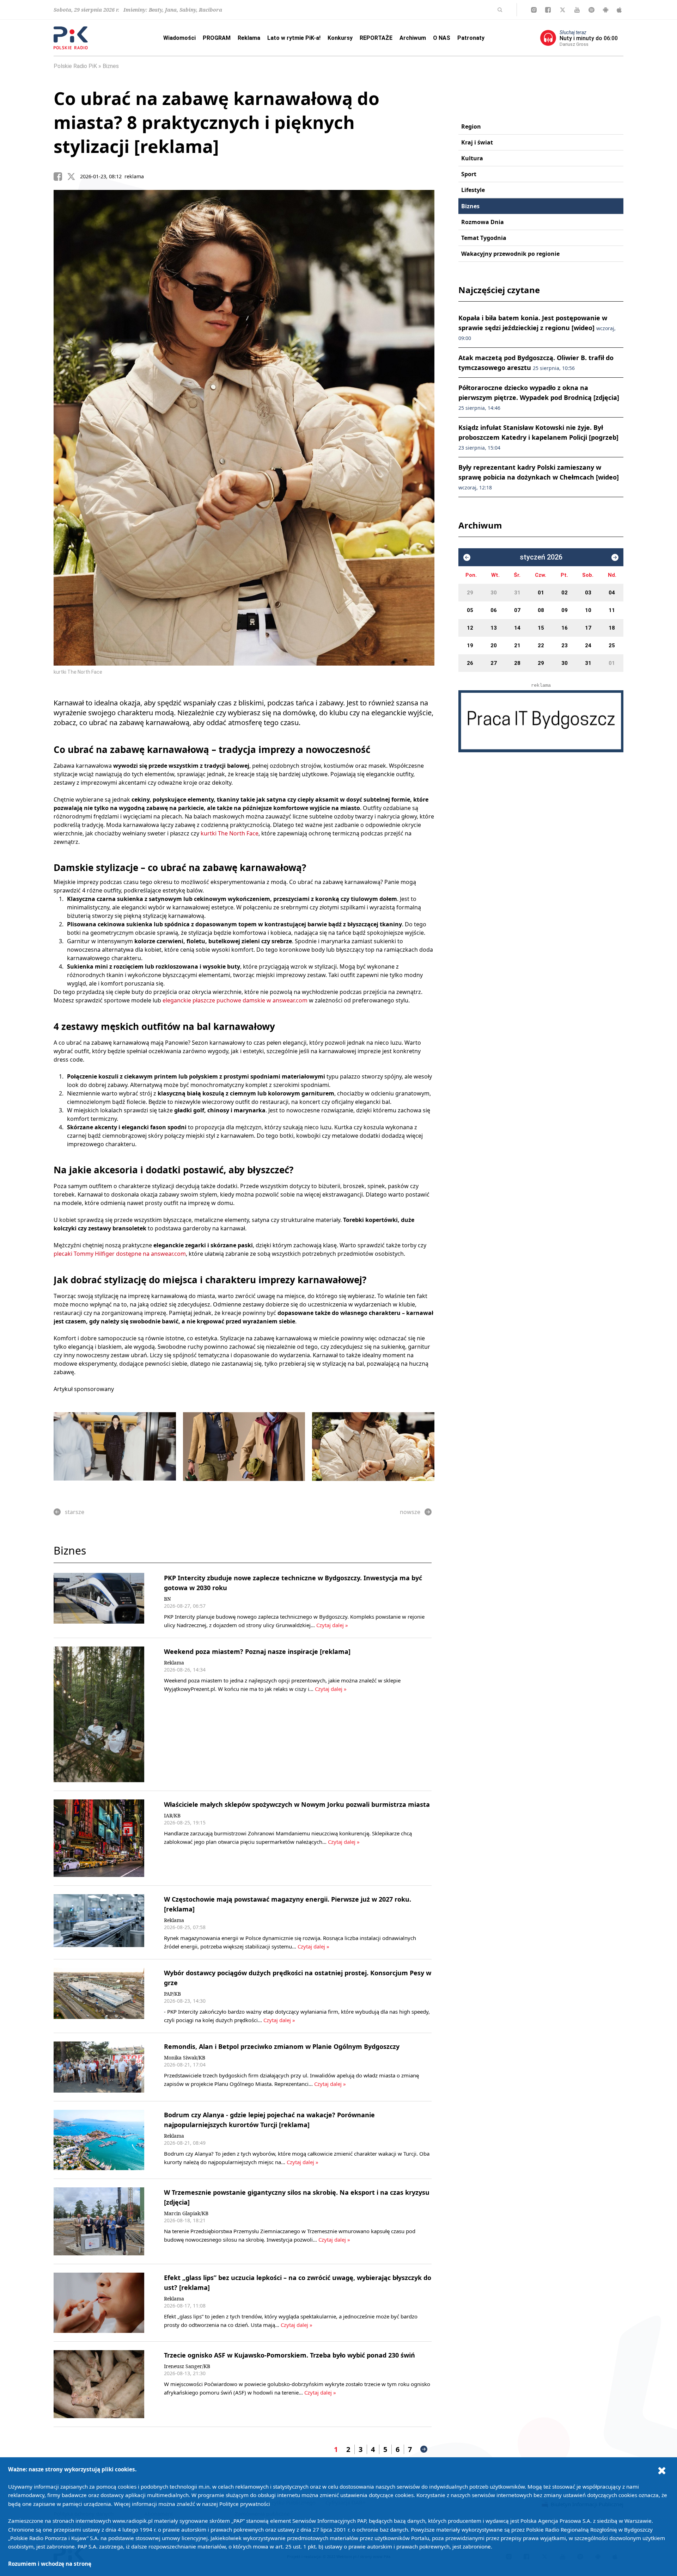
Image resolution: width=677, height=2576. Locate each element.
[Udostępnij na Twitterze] (74, 177)
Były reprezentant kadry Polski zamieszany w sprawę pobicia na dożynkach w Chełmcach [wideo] (539, 477)
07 (517, 610)
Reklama (249, 38)
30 (494, 593)
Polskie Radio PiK (75, 66)
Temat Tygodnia (484, 238)
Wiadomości (179, 38)
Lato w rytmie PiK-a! (294, 38)
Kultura (472, 158)
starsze (75, 1512)
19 (470, 645)
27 (494, 663)
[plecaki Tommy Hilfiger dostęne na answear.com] (244, 1447)
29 (470, 593)
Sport (469, 174)
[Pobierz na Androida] (606, 10)
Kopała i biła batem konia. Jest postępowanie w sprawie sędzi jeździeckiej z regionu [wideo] (537, 328)
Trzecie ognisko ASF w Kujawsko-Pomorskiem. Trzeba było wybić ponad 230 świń (289, 2355)
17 (588, 628)
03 (588, 593)
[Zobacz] (541, 721)
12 (470, 628)
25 (612, 645)
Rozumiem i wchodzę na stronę (50, 2564)
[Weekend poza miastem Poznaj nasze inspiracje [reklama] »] (99, 1715)
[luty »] (615, 557)
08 (541, 610)
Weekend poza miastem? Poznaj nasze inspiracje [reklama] (257, 1651)
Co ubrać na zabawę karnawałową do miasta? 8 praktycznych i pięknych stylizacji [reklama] (216, 122)
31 (517, 593)
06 (494, 610)
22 (541, 645)
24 (588, 645)
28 (517, 663)
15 (541, 628)
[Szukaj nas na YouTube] (577, 10)
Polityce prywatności (245, 2504)
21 (517, 645)
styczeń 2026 (541, 557)
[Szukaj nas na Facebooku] (548, 10)
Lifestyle (473, 190)
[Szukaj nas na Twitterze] (563, 10)
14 (517, 628)
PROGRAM (217, 38)
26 (470, 663)
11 (612, 610)
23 (565, 645)
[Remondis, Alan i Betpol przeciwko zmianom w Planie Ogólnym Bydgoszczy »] (99, 2067)
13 (494, 628)
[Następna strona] (424, 2449)
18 (612, 628)
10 (588, 610)
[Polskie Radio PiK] (71, 38)
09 (565, 610)
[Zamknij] (662, 2470)
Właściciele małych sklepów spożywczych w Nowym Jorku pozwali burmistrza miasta (297, 1804)
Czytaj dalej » (332, 1625)
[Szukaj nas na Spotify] (591, 10)
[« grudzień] (467, 557)
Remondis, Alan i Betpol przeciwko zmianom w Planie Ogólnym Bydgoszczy (282, 2046)
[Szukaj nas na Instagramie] (534, 10)
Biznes (111, 66)
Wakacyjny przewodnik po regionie (510, 254)
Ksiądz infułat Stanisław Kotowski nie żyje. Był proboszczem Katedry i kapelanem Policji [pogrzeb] (538, 437)
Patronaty (471, 38)
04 (612, 593)
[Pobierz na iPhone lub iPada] (619, 10)
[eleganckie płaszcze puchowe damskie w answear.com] (115, 1447)
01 (541, 593)
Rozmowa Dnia (483, 222)
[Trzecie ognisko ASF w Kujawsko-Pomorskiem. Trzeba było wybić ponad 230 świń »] (99, 2384)
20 (494, 645)
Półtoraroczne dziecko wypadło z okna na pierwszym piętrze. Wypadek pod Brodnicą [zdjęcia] (539, 397)
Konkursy (340, 38)
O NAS (442, 38)
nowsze (410, 1512)
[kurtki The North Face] (373, 1447)
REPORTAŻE (376, 38)
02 (565, 593)
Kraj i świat (477, 142)
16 (565, 628)
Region (471, 126)
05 (470, 610)
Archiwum (413, 38)
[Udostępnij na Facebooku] (60, 177)
